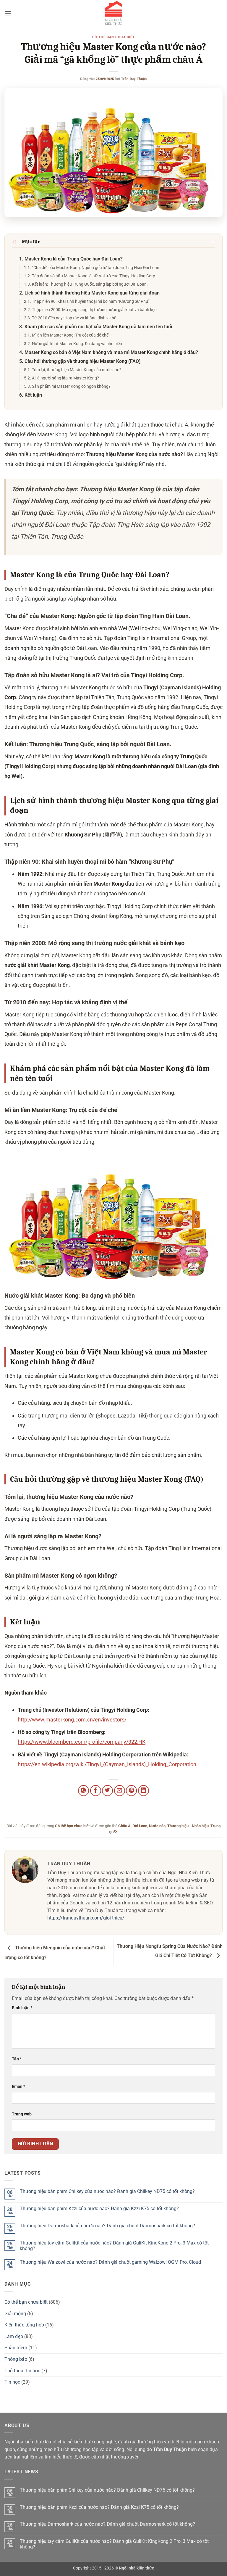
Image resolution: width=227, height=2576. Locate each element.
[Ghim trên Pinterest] (131, 1791)
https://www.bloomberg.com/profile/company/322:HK (82, 1742)
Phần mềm (16, 2348)
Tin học (12, 2382)
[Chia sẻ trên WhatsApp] (83, 1791)
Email (18, 2087)
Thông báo (16, 2359)
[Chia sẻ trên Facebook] (96, 1791)
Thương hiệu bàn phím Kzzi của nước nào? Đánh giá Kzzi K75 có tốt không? (99, 2209)
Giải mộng (15, 2314)
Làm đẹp (14, 2336)
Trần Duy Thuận (134, 79)
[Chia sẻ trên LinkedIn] (144, 1791)
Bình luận (22, 2008)
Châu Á (124, 1826)
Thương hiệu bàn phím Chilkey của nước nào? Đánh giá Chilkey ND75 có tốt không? (107, 2191)
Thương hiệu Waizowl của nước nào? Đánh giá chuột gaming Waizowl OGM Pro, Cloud (110, 2262)
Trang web (22, 2114)
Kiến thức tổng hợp (24, 2325)
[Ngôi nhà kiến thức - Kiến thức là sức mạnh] (113, 13)
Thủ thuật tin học (22, 2371)
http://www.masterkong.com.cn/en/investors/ (72, 1720)
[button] (8, 13)
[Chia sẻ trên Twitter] (107, 1791)
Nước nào (157, 1826)
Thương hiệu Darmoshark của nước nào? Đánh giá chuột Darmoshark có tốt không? (107, 2226)
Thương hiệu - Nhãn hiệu (188, 1826)
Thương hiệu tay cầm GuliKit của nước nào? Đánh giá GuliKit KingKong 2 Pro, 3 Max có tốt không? (114, 2246)
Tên (17, 2059)
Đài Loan (140, 1826)
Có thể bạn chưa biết (113, 37)
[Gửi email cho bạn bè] (120, 1791)
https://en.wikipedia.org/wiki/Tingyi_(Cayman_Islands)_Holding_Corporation (107, 1764)
